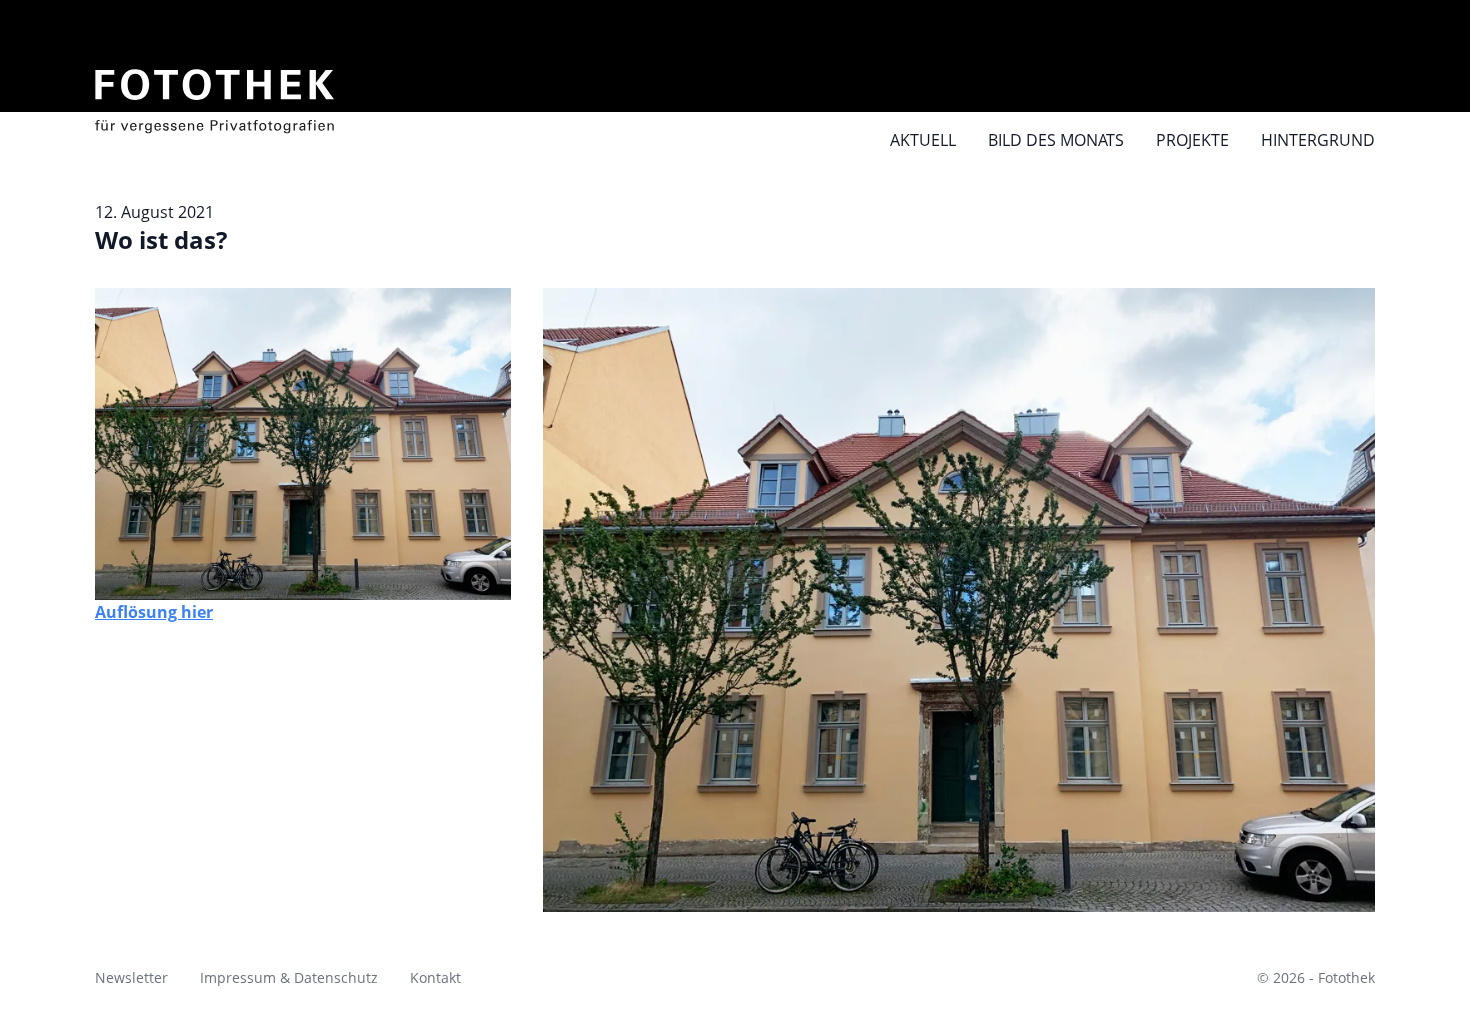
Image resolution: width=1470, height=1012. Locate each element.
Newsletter (131, 977)
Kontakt (435, 977)
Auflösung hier (154, 612)
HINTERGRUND (1318, 140)
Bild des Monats (1056, 140)
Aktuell (923, 140)
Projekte (1192, 140)
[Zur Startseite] (215, 90)
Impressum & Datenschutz (289, 977)
